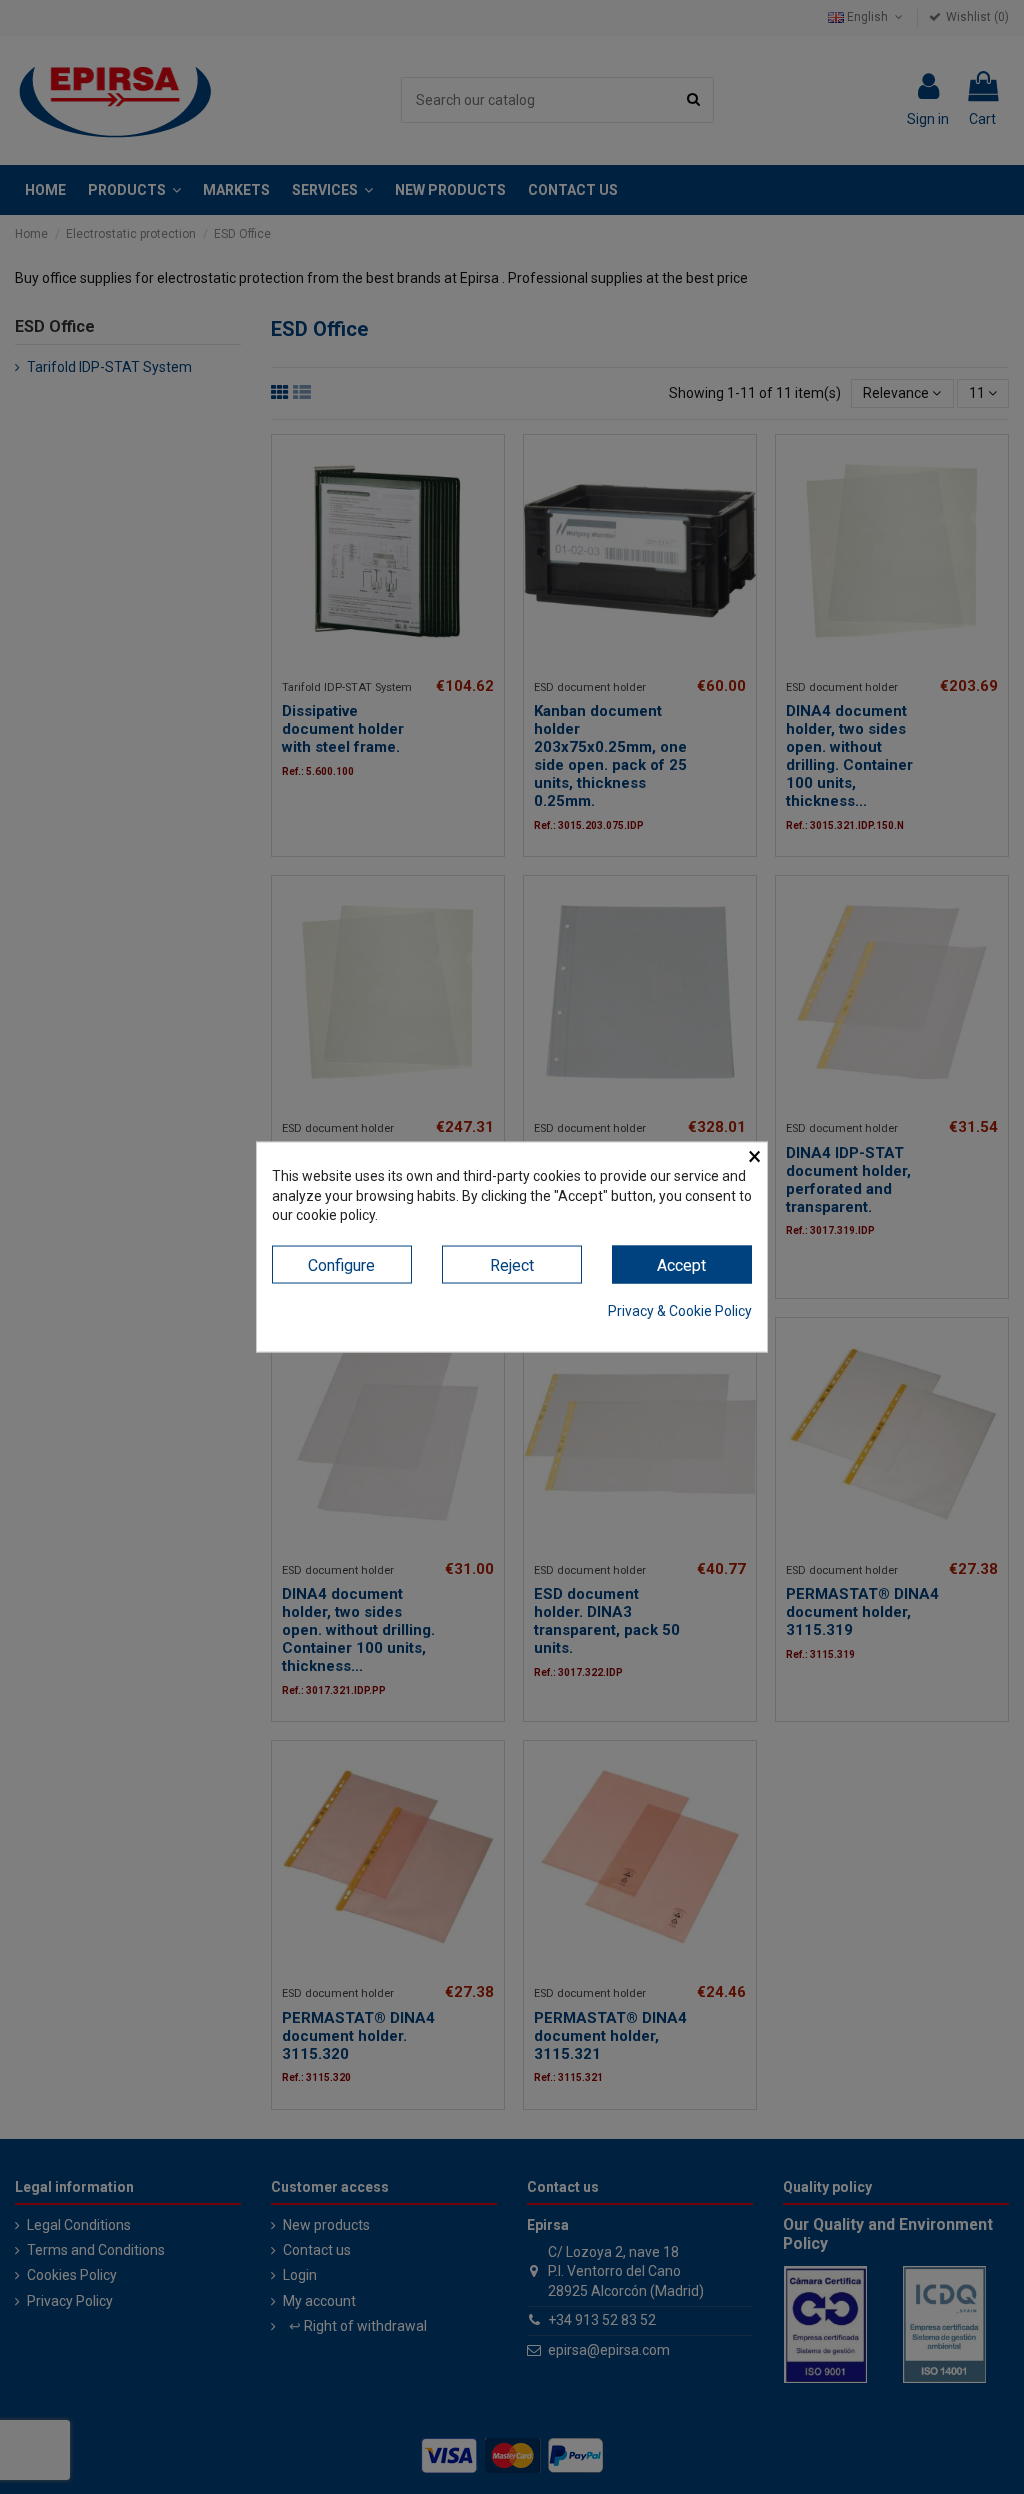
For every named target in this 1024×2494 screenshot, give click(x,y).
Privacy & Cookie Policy (680, 1311)
